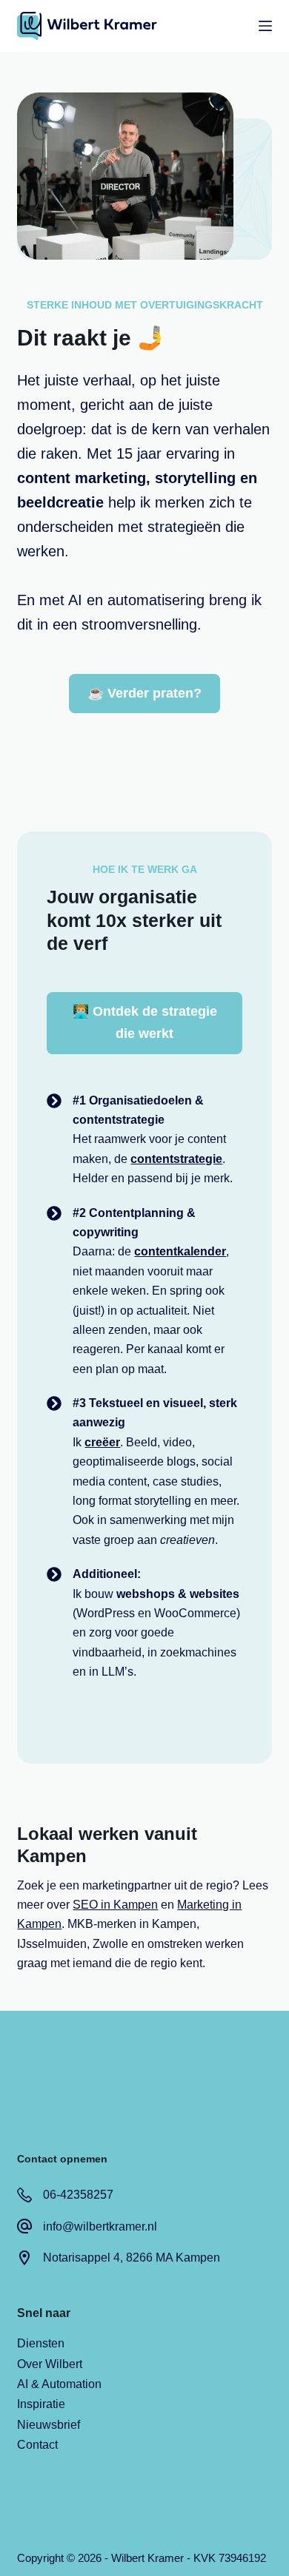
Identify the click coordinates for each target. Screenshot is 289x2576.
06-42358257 (78, 2195)
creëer (102, 1442)
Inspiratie (41, 2404)
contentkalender (180, 1251)
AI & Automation (59, 2384)
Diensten (41, 2343)
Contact (37, 2445)
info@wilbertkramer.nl (100, 2226)
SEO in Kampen (115, 1905)
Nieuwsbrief (49, 2425)
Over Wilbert (50, 2364)
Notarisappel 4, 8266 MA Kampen (132, 2258)
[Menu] (265, 26)
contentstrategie (176, 1159)
